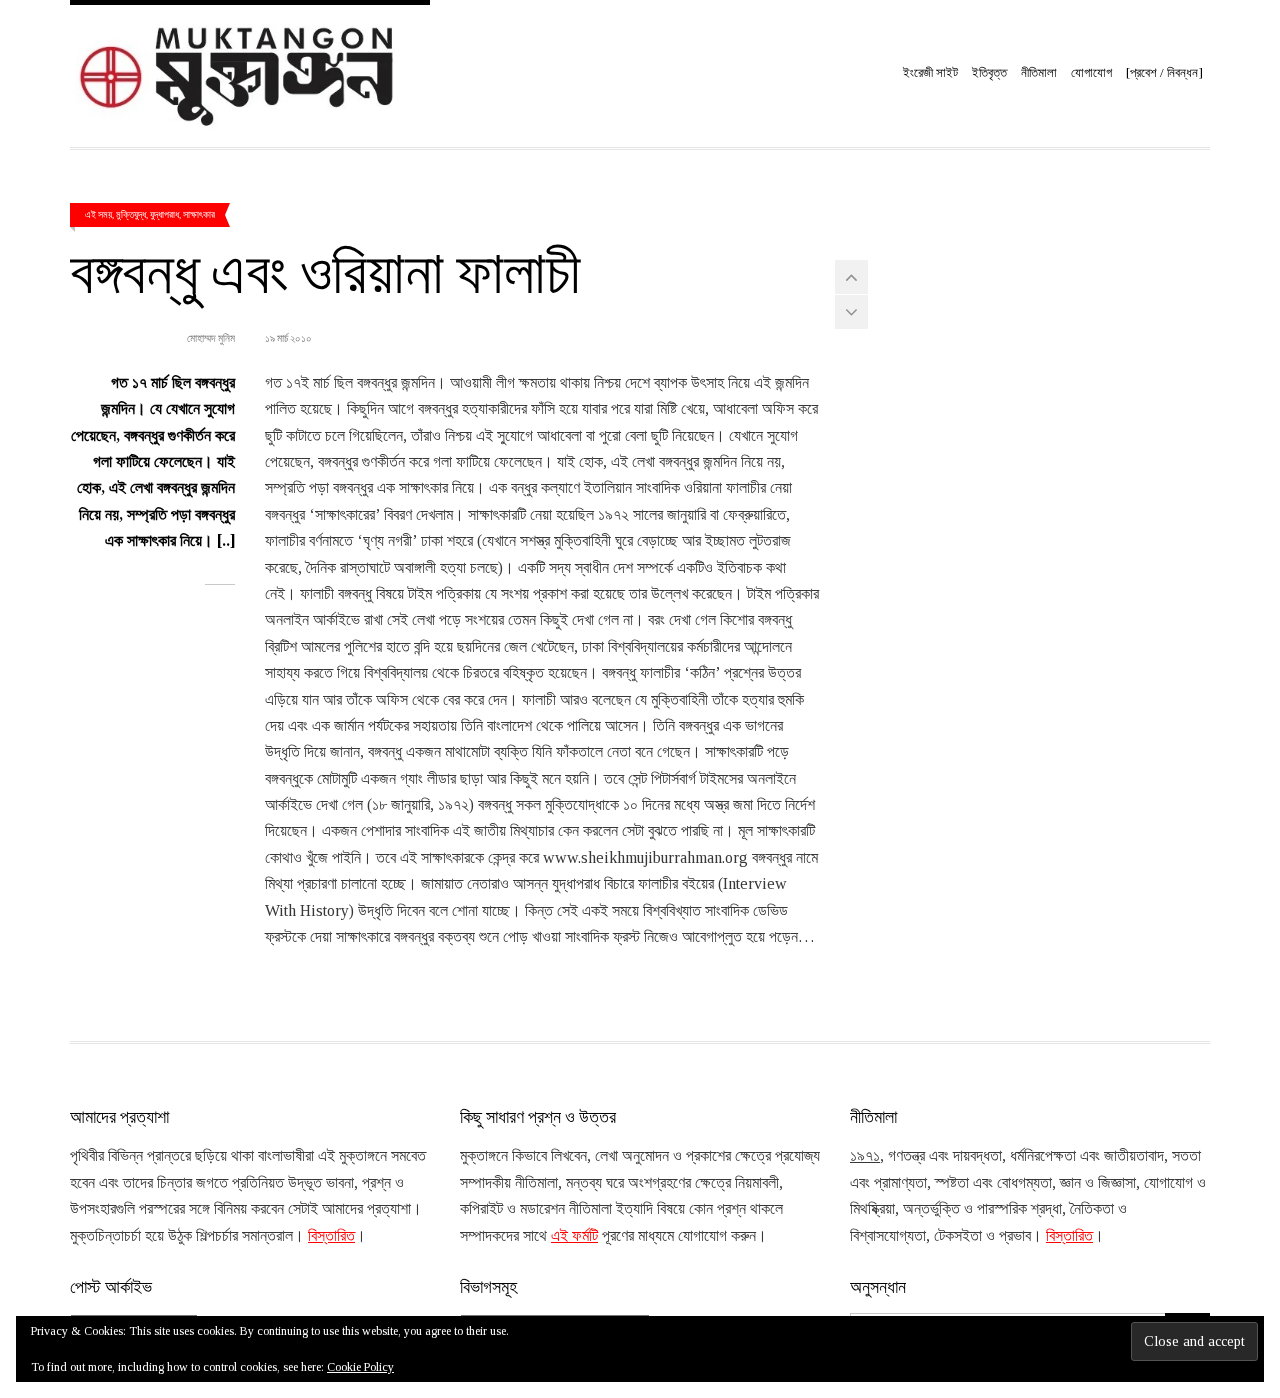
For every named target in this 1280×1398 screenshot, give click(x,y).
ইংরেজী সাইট (930, 72)
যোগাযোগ (1091, 72)
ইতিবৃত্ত (989, 72)
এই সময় (98, 214)
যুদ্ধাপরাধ (164, 214)
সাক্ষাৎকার (199, 214)
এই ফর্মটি (574, 1235)
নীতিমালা (1039, 72)
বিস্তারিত (331, 1235)
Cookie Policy (360, 1367)
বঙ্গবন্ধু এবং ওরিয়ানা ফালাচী (325, 269)
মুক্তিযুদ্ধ (131, 214)
